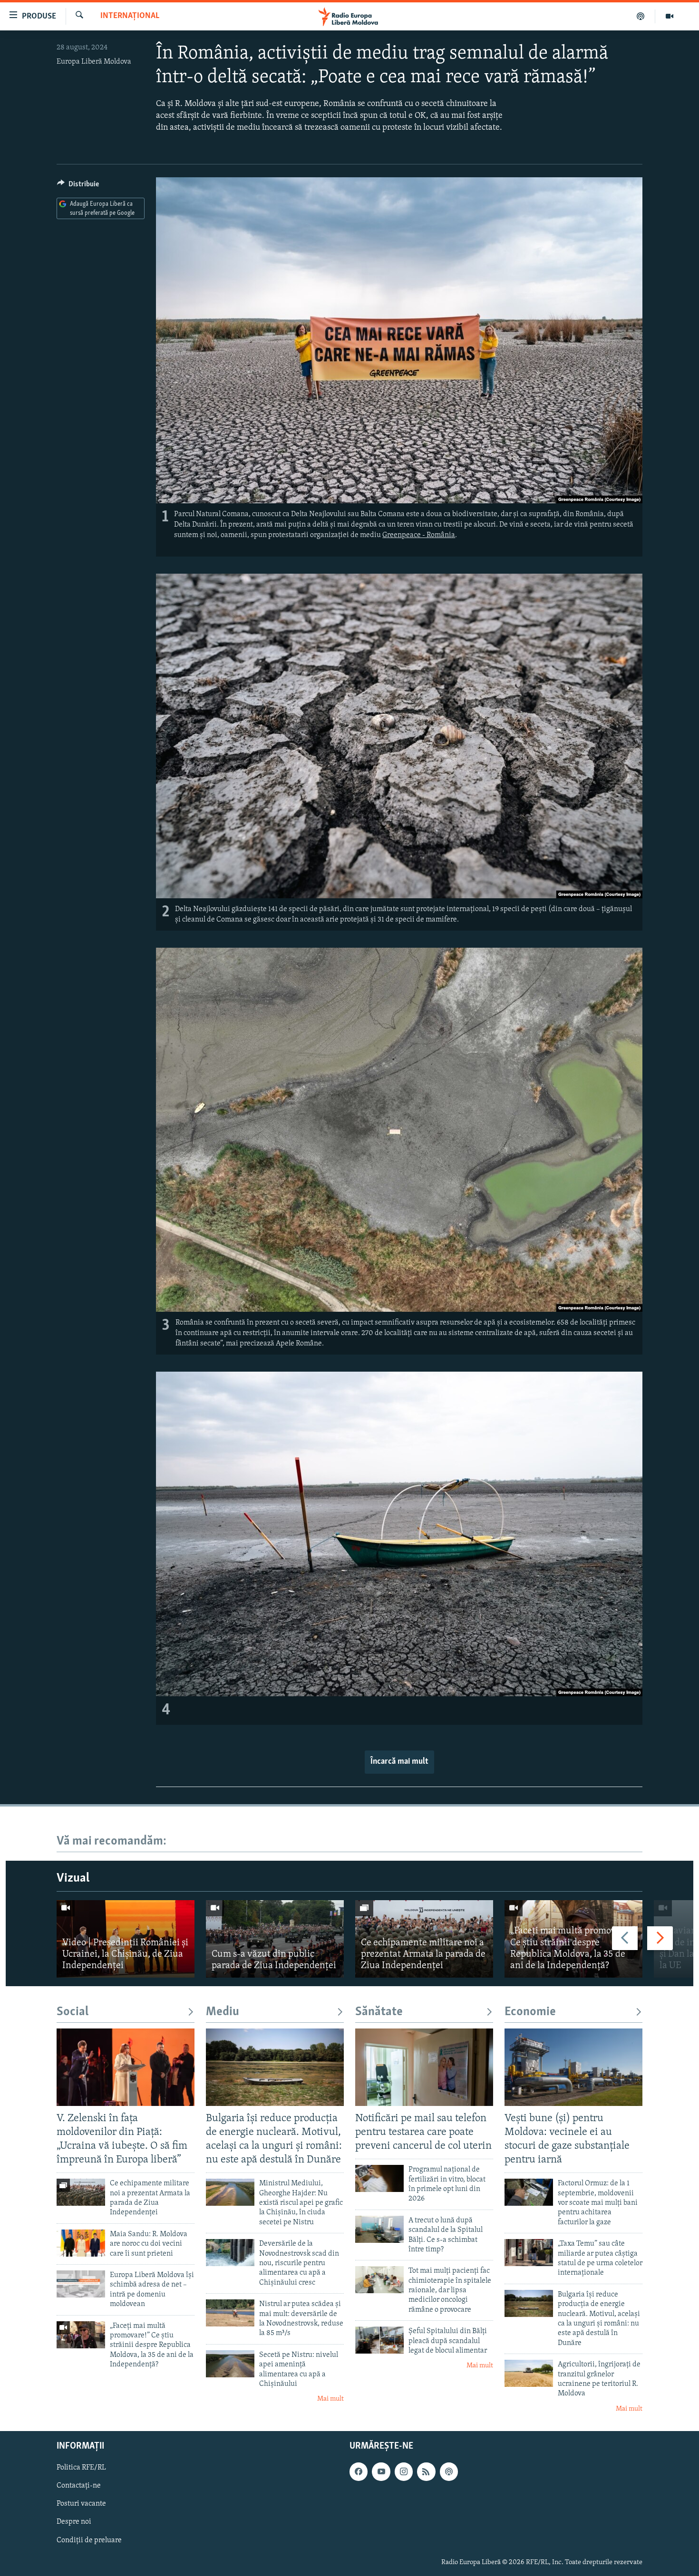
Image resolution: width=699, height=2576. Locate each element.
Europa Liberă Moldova (94, 62)
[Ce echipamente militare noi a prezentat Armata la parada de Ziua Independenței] (424, 1939)
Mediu (223, 2012)
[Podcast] (641, 16)
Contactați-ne (79, 2486)
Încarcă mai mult (399, 1762)
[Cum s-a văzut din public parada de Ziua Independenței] (275, 1939)
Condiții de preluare (89, 2540)
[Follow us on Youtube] (381, 2472)
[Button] (78, 186)
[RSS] (426, 2472)
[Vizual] (670, 16)
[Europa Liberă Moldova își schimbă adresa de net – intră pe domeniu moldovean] (81, 2284)
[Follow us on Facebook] (359, 2472)
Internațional (130, 16)
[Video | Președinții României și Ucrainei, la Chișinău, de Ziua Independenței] (126, 1939)
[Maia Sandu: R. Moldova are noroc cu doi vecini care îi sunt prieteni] (81, 2243)
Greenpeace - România (419, 535)
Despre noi (74, 2522)
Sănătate (379, 2012)
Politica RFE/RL (81, 2468)
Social (73, 2012)
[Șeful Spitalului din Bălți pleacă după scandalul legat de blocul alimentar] (379, 2340)
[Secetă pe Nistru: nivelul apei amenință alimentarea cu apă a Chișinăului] (230, 2364)
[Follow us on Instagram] (404, 2472)
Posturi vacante (81, 2504)
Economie (530, 2012)
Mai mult (330, 2399)
